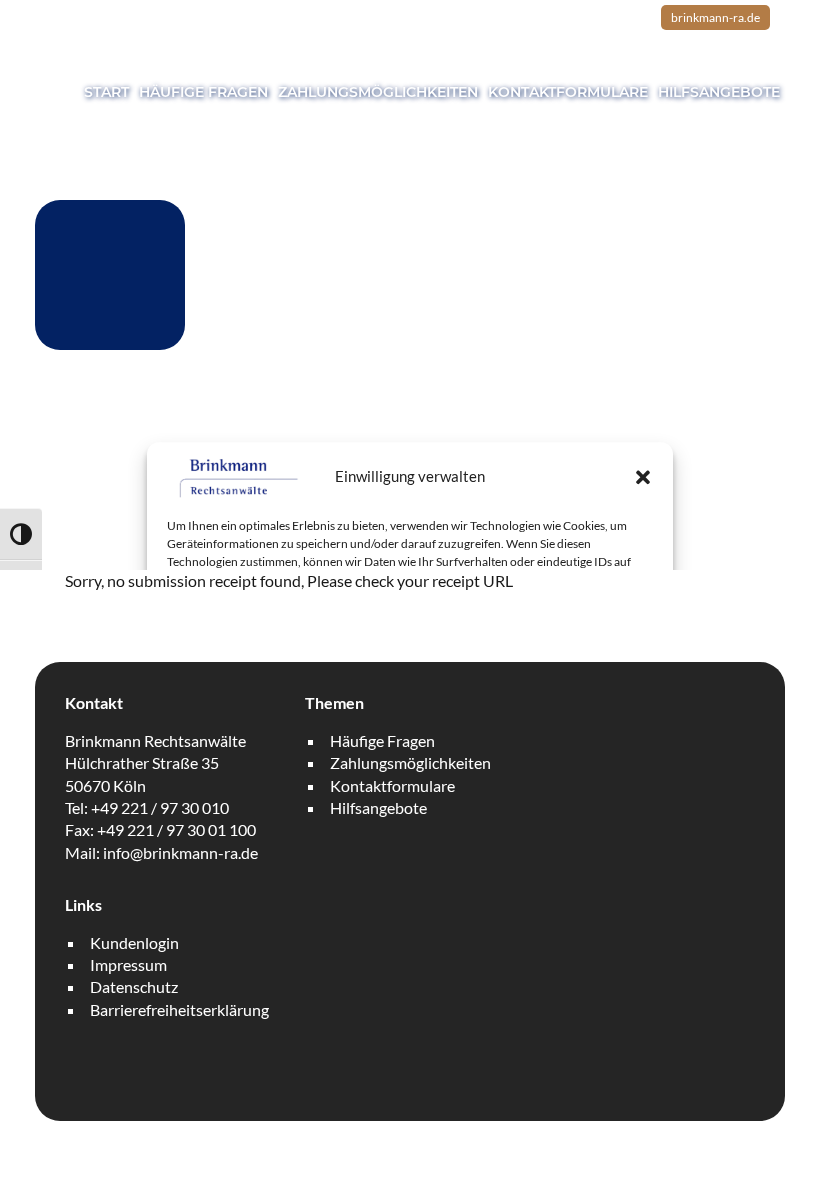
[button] (643, 477)
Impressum (128, 964)
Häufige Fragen (203, 92)
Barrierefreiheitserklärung (179, 1009)
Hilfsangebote (719, 92)
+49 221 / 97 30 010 (160, 807)
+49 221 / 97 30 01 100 (176, 829)
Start (106, 92)
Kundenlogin (134, 942)
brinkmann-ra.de (715, 17)
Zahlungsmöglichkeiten (378, 92)
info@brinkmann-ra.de (180, 852)
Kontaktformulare (568, 92)
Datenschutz (134, 986)
